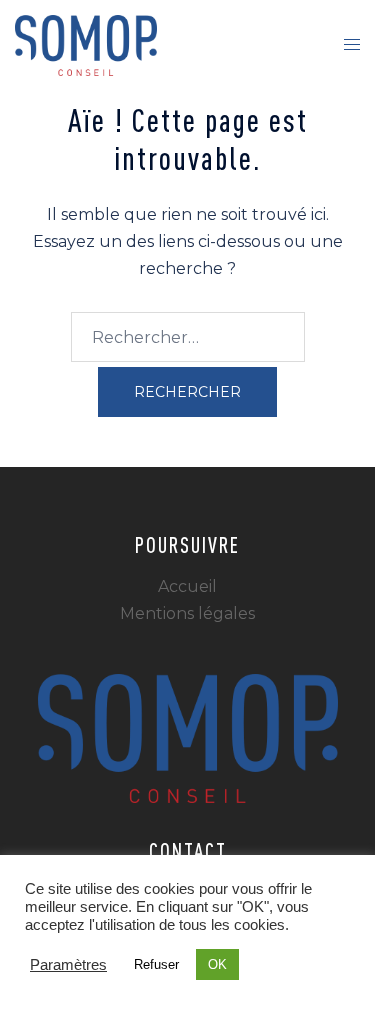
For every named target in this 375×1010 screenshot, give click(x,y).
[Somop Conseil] (86, 44)
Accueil (187, 586)
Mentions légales (187, 613)
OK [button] (217, 964)
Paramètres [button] (68, 965)
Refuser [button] (156, 964)
